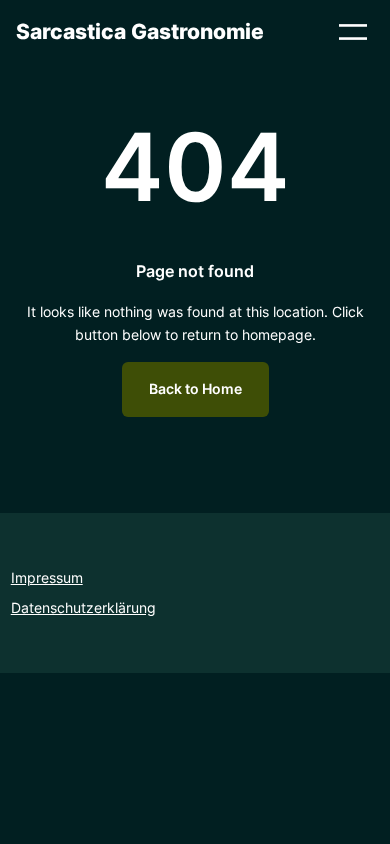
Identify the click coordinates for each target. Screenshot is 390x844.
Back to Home (195, 388)
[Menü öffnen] (353, 32)
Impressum (47, 577)
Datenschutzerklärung (83, 607)
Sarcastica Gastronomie (140, 31)
